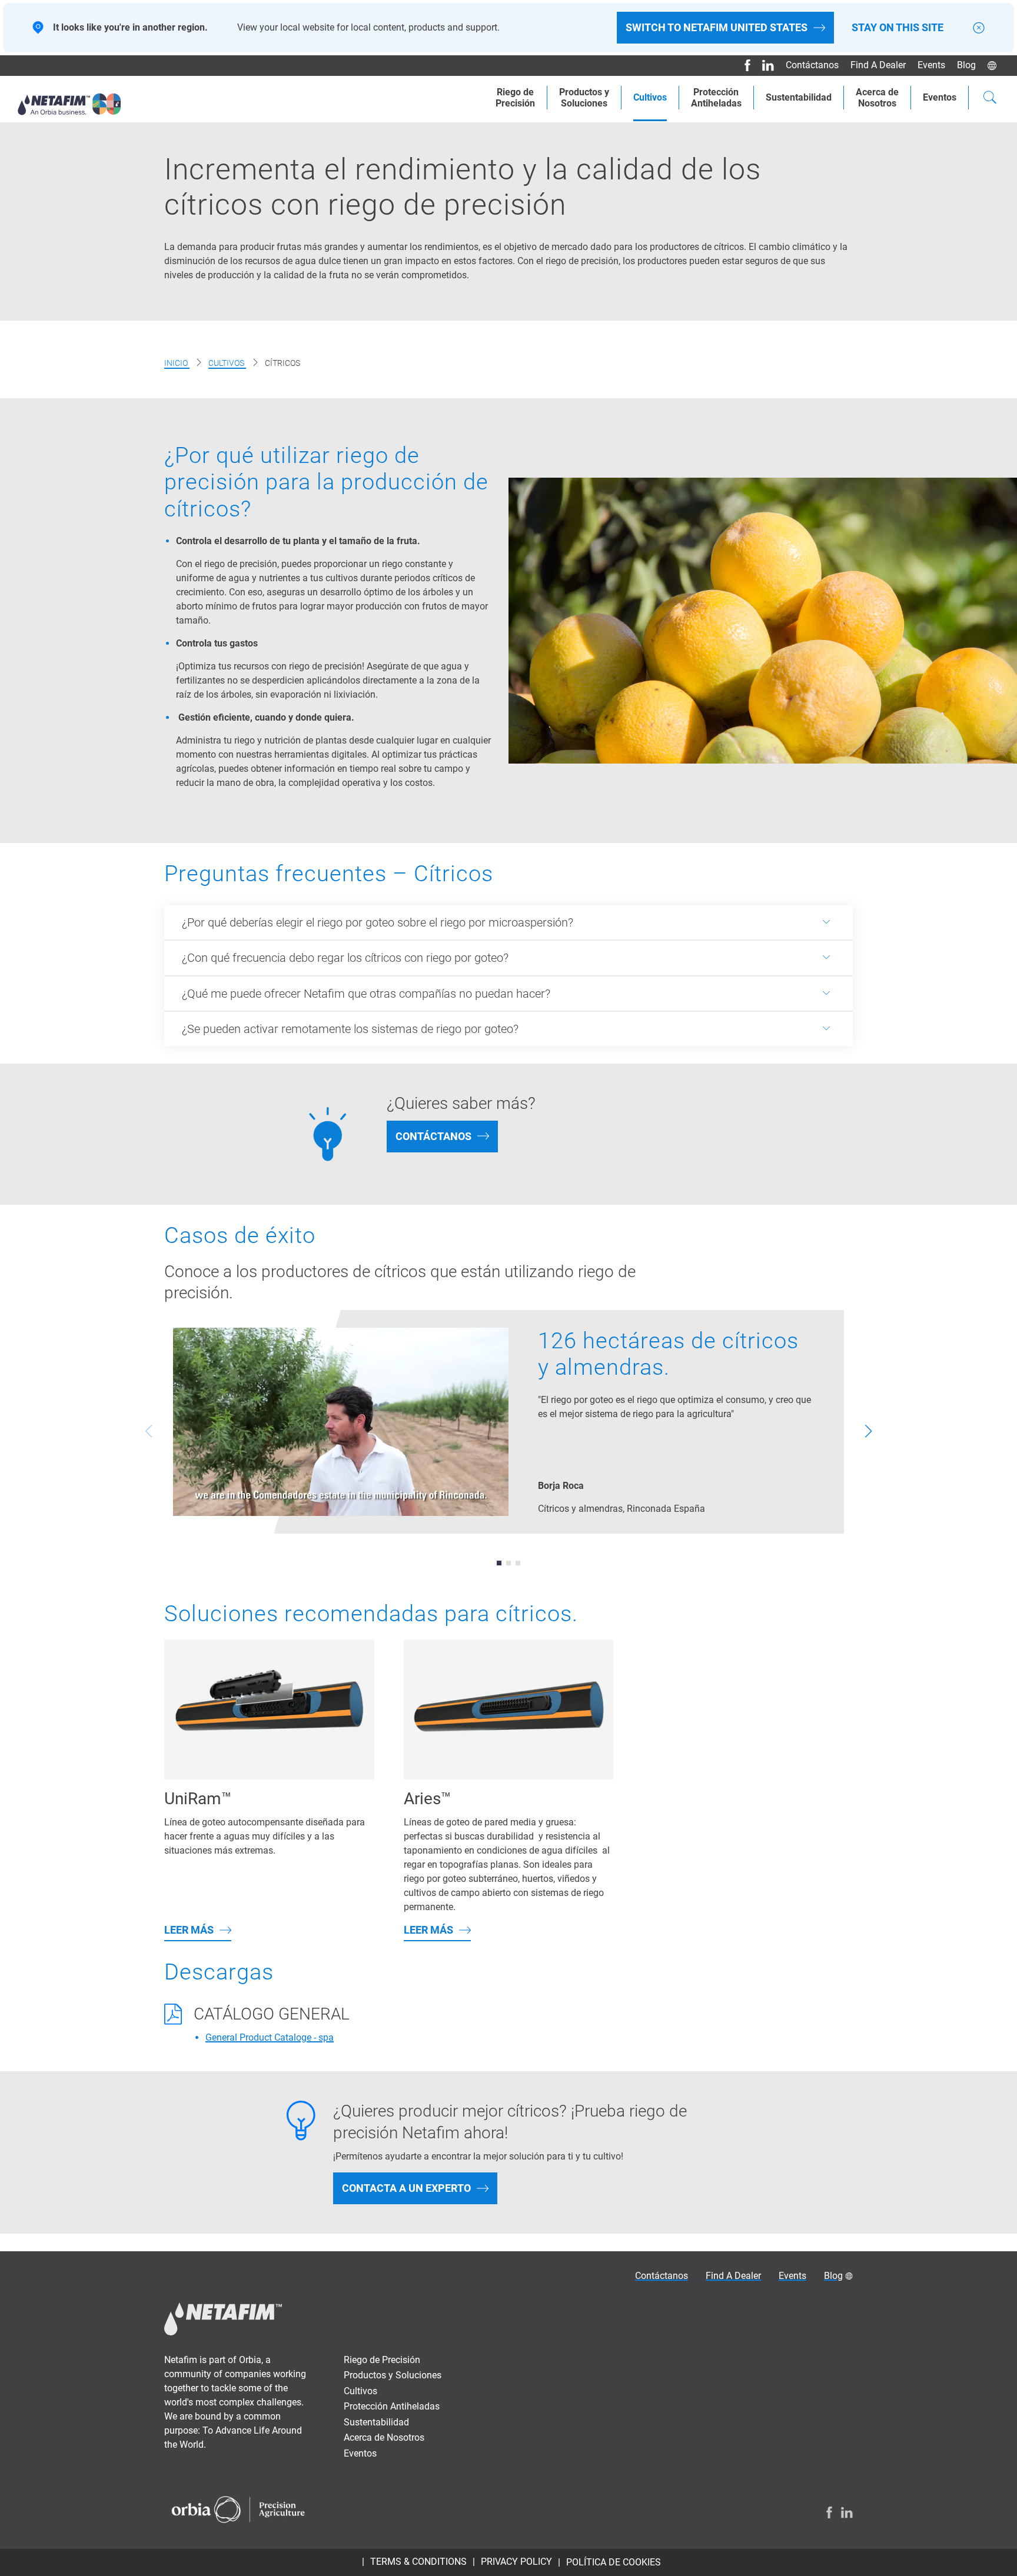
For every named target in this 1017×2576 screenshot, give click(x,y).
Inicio (177, 363)
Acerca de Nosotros (384, 2437)
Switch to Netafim (717, 27)
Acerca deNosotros (877, 98)
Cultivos (650, 97)
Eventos (940, 97)
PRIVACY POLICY (516, 2562)
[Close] (979, 28)
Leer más (189, 1930)
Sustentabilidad (799, 97)
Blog (966, 65)
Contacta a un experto (406, 2188)
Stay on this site (898, 28)
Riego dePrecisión (515, 98)
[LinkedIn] (764, 65)
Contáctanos (812, 65)
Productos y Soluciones (393, 2375)
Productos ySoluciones (584, 98)
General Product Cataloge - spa (270, 2037)
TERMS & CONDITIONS (418, 2562)
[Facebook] (743, 65)
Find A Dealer (878, 65)
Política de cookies (614, 2562)
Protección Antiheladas (716, 98)
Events (931, 65)
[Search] (990, 99)
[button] (499, 1563)
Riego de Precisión (382, 2360)
